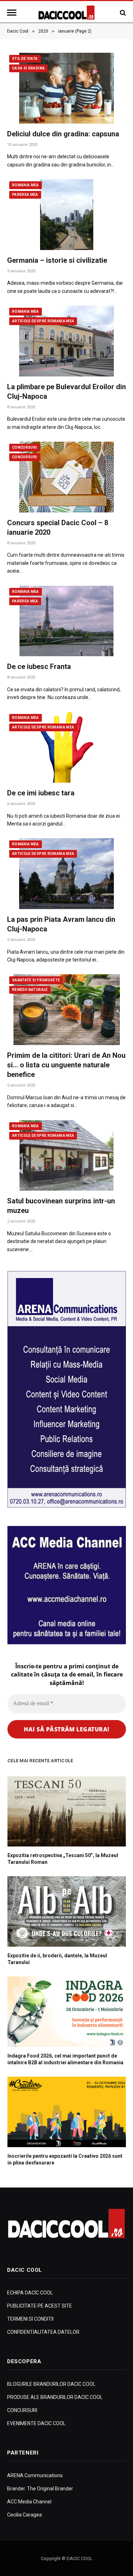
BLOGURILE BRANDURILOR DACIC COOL (51, 2384)
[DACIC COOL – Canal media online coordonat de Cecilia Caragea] (66, 13)
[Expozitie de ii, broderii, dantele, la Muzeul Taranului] (67, 1911)
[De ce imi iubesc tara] (66, 747)
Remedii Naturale (30, 990)
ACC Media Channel (29, 2502)
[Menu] (13, 13)
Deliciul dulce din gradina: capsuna (63, 134)
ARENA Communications (35, 2475)
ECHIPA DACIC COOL (30, 2293)
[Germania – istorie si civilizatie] (66, 214)
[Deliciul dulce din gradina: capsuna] (66, 88)
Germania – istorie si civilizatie (57, 260)
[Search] (122, 13)
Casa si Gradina (28, 68)
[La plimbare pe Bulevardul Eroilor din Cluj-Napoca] (66, 341)
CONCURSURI (22, 2410)
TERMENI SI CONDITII (30, 2319)
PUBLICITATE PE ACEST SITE (40, 2306)
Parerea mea (25, 195)
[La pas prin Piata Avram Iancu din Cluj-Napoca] (66, 873)
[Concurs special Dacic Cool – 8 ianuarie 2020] (66, 477)
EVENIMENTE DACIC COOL (36, 2423)
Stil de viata (25, 59)
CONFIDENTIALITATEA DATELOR (43, 2332)
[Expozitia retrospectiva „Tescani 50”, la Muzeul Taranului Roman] (67, 1812)
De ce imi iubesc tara (41, 793)
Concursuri (25, 447)
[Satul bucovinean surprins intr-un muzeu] (66, 1155)
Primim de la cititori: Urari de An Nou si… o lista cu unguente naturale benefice (66, 1065)
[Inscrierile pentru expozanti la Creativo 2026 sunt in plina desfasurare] (67, 2112)
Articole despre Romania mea (43, 321)
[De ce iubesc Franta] (66, 621)
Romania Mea (26, 185)
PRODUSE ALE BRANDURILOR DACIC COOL (55, 2397)
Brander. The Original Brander (40, 2489)
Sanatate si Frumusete (36, 980)
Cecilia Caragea (24, 2515)
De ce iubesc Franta (39, 666)
